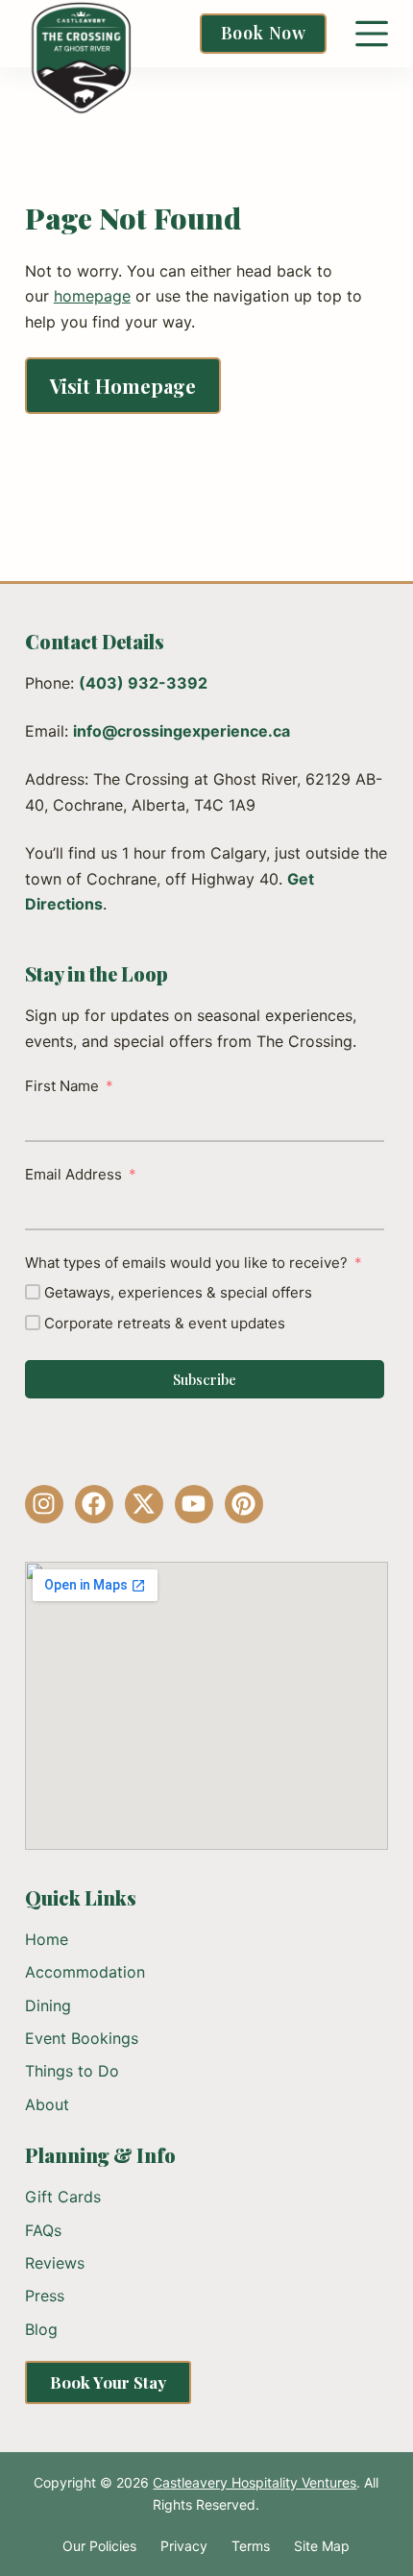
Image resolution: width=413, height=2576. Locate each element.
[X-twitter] (144, 1504)
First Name (62, 1086)
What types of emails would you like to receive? (186, 1263)
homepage (92, 296)
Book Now (263, 33)
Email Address (73, 1174)
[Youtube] (194, 1504)
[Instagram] (44, 1504)
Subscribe (205, 1379)
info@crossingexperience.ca (182, 731)
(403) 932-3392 (143, 683)
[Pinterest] (244, 1504)
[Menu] (372, 34)
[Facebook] (94, 1504)
